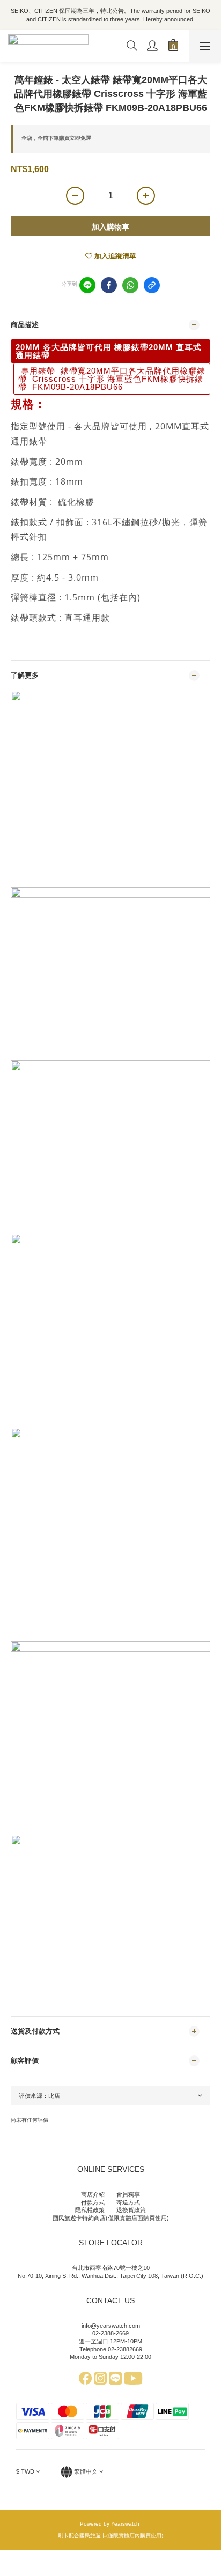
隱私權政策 (90, 2210)
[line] (87, 285)
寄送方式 (128, 2202)
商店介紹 (93, 2194)
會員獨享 (128, 2194)
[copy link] (152, 285)
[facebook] (109, 285)
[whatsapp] (130, 285)
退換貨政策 (131, 2210)
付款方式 (93, 2202)
